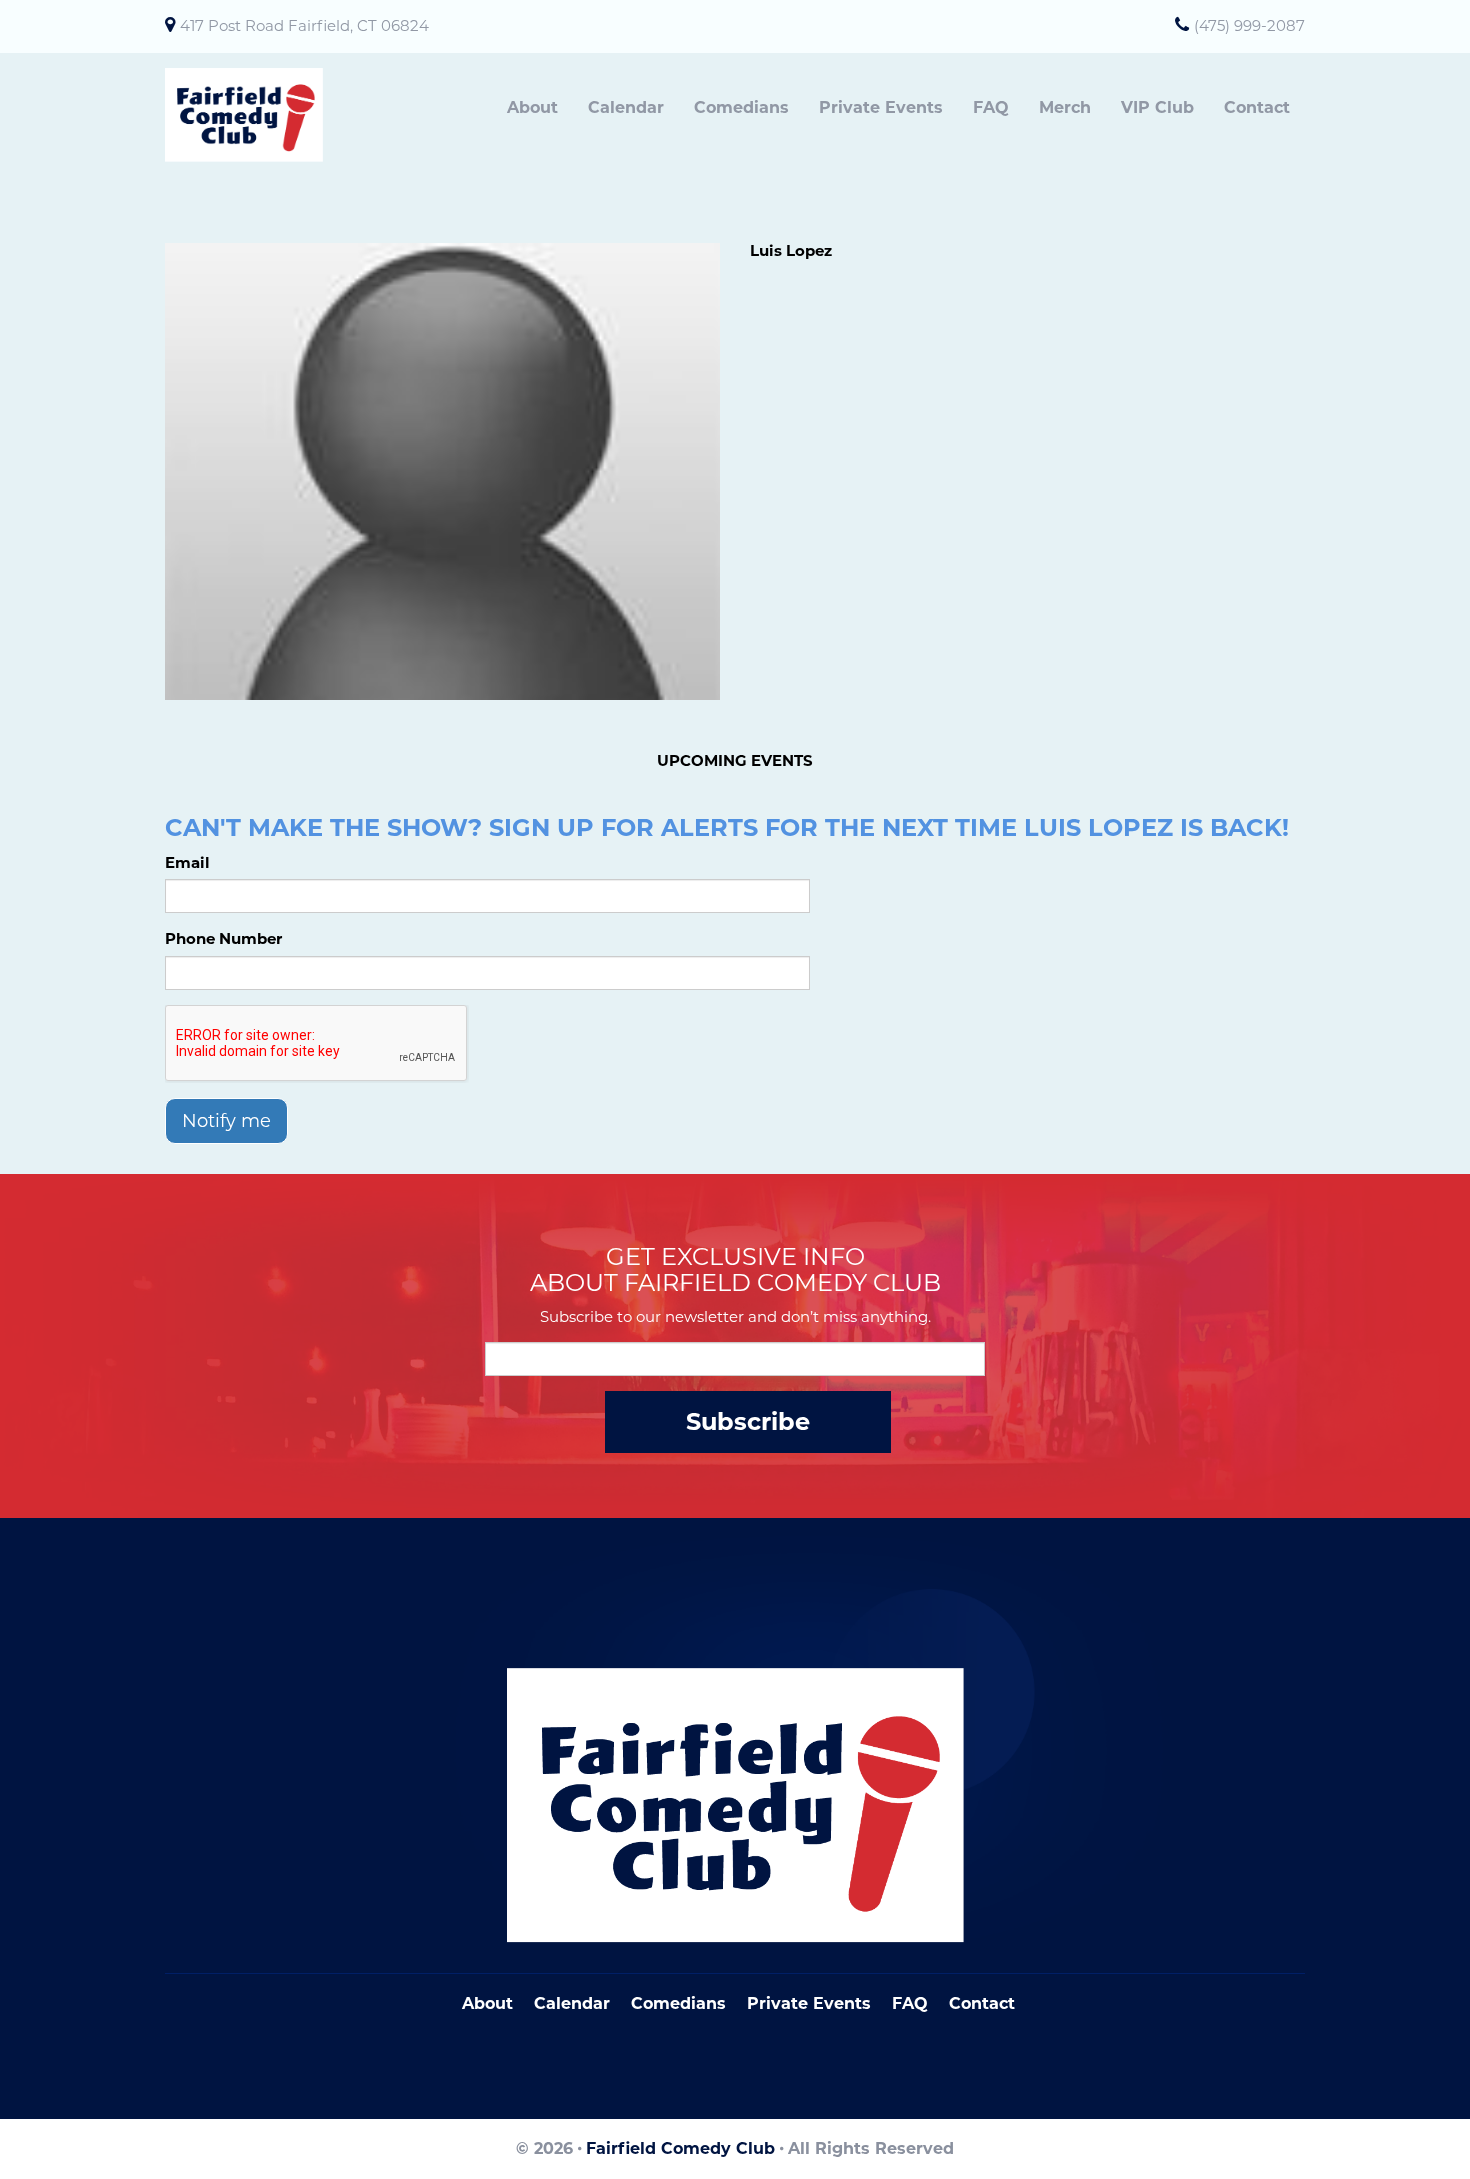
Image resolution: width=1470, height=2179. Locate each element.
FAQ (991, 107)
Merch (1065, 107)
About (532, 107)
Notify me (226, 1121)
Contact (1257, 107)
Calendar (626, 107)
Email (187, 862)
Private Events (881, 107)
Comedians (741, 107)
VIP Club (1157, 107)
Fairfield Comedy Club (680, 2148)
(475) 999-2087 (1249, 25)
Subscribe (748, 1421)
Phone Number (223, 938)
